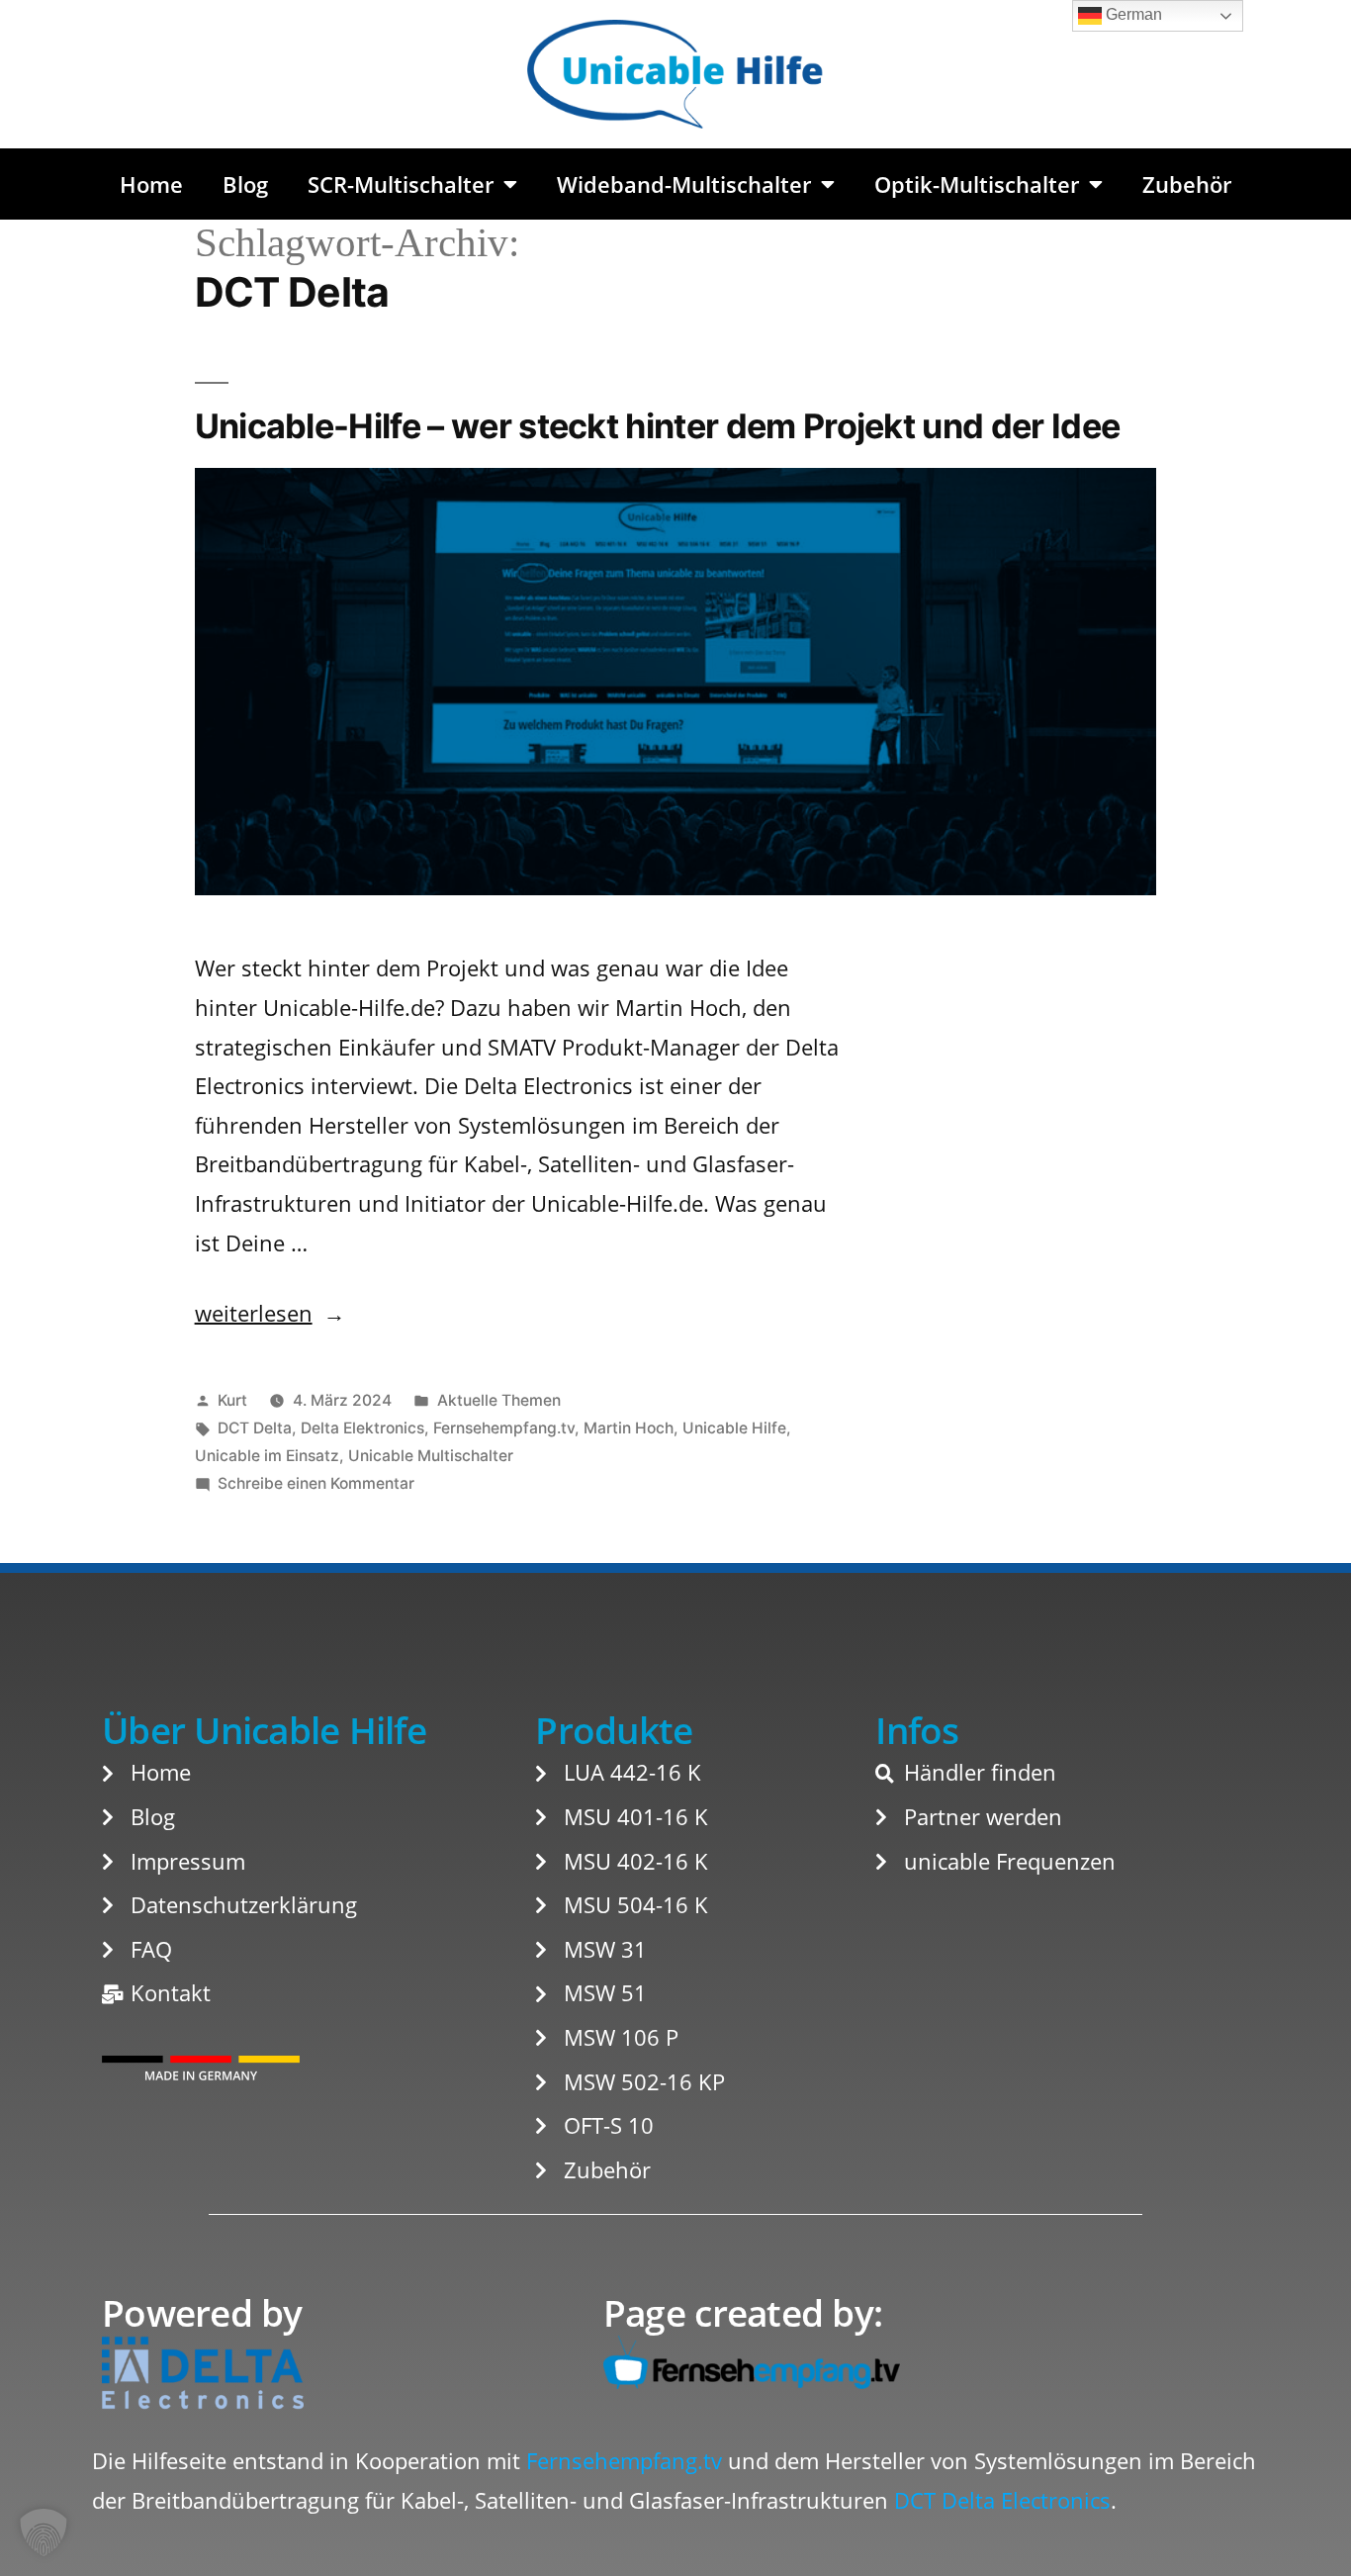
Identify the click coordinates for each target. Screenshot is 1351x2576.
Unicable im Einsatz (267, 1456)
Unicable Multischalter (431, 1456)
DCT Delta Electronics (1002, 2500)
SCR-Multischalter (401, 184)
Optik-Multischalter (977, 184)
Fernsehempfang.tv (504, 1428)
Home (151, 184)
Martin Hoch (629, 1428)
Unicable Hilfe (734, 1428)
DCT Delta (255, 1428)
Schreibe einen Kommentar (316, 1483)
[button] (44, 2532)
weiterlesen (254, 1313)
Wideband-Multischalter (684, 184)
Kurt (232, 1400)
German (1132, 14)
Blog (245, 184)
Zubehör (1187, 184)
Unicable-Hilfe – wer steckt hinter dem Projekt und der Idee (658, 426)
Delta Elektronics (362, 1428)
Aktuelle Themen (499, 1400)
